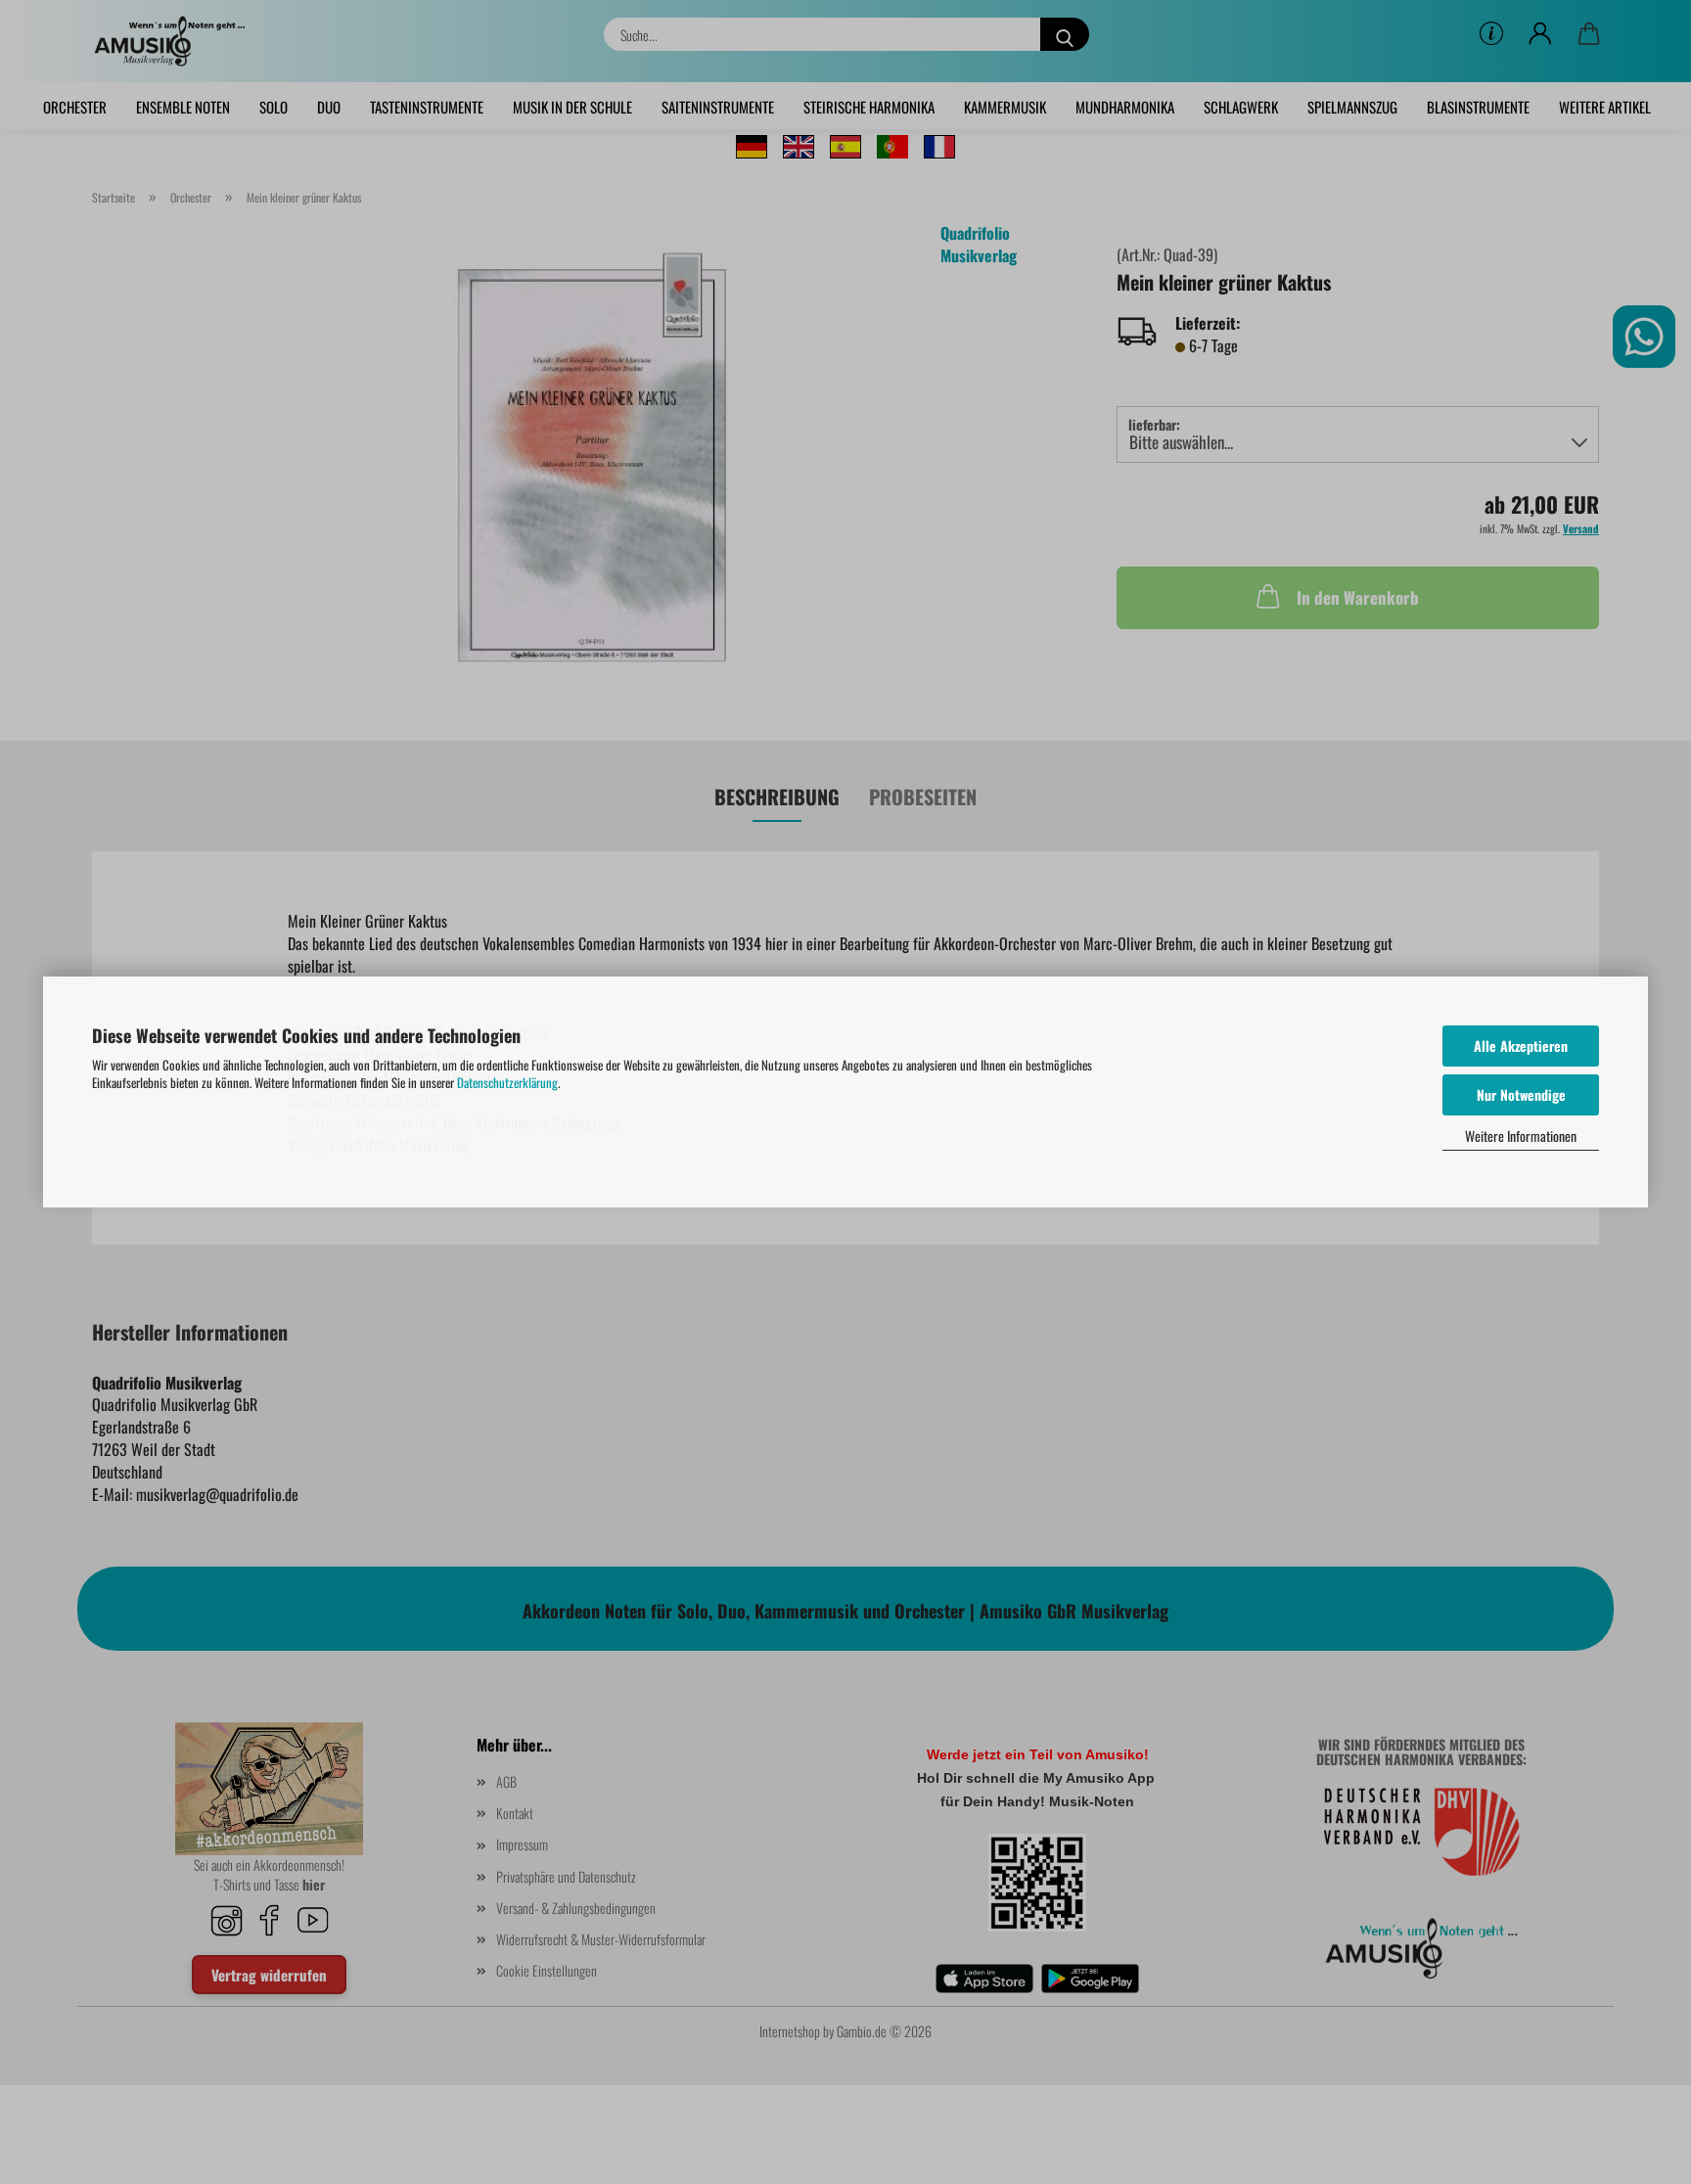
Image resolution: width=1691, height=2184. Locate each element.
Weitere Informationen (1521, 1136)
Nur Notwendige (1521, 1094)
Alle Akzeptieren (1521, 1046)
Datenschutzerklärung (507, 1082)
